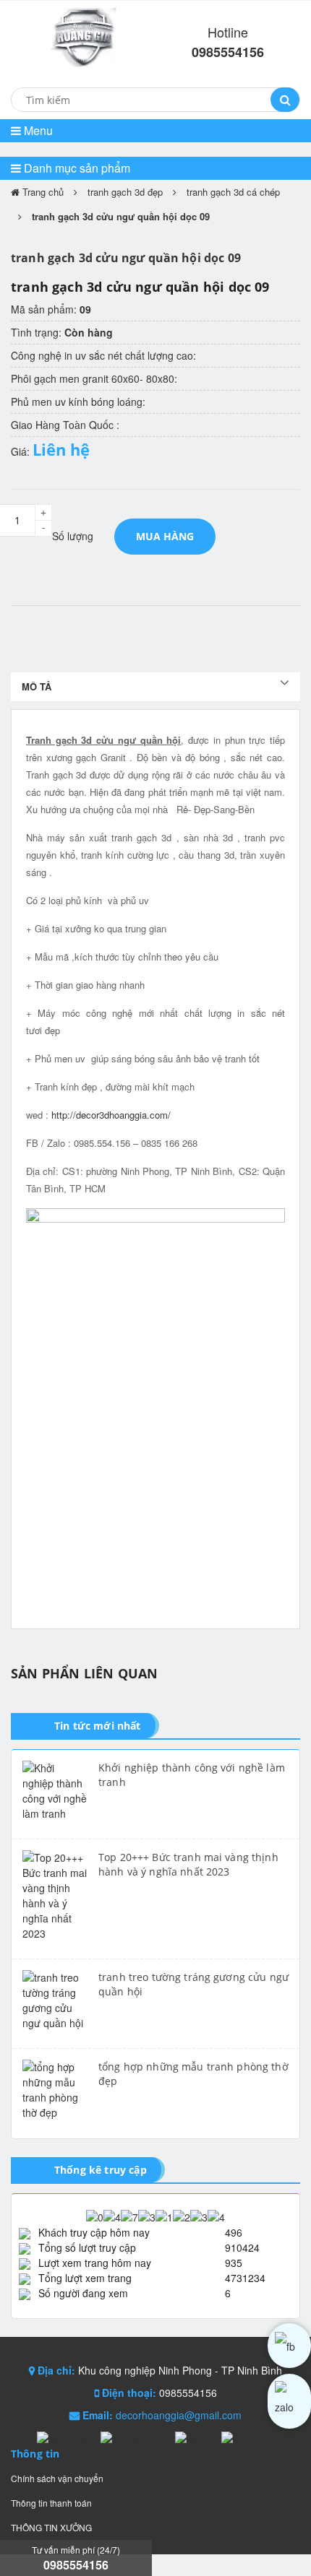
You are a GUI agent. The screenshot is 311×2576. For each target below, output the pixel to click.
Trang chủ (42, 192)
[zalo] (289, 2401)
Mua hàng (165, 536)
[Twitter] (195, 2437)
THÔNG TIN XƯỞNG (51, 2527)
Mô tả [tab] (37, 686)
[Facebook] (65, 2437)
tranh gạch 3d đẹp (125, 192)
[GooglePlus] (134, 2437)
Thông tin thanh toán (51, 2503)
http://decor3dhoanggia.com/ (111, 1115)
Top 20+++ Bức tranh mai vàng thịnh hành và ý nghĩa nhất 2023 (188, 1864)
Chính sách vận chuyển (57, 2478)
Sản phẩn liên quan (84, 1673)
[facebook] (289, 2346)
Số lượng (73, 536)
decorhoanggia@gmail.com (179, 2415)
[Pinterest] (244, 2437)
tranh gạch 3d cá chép (233, 192)
